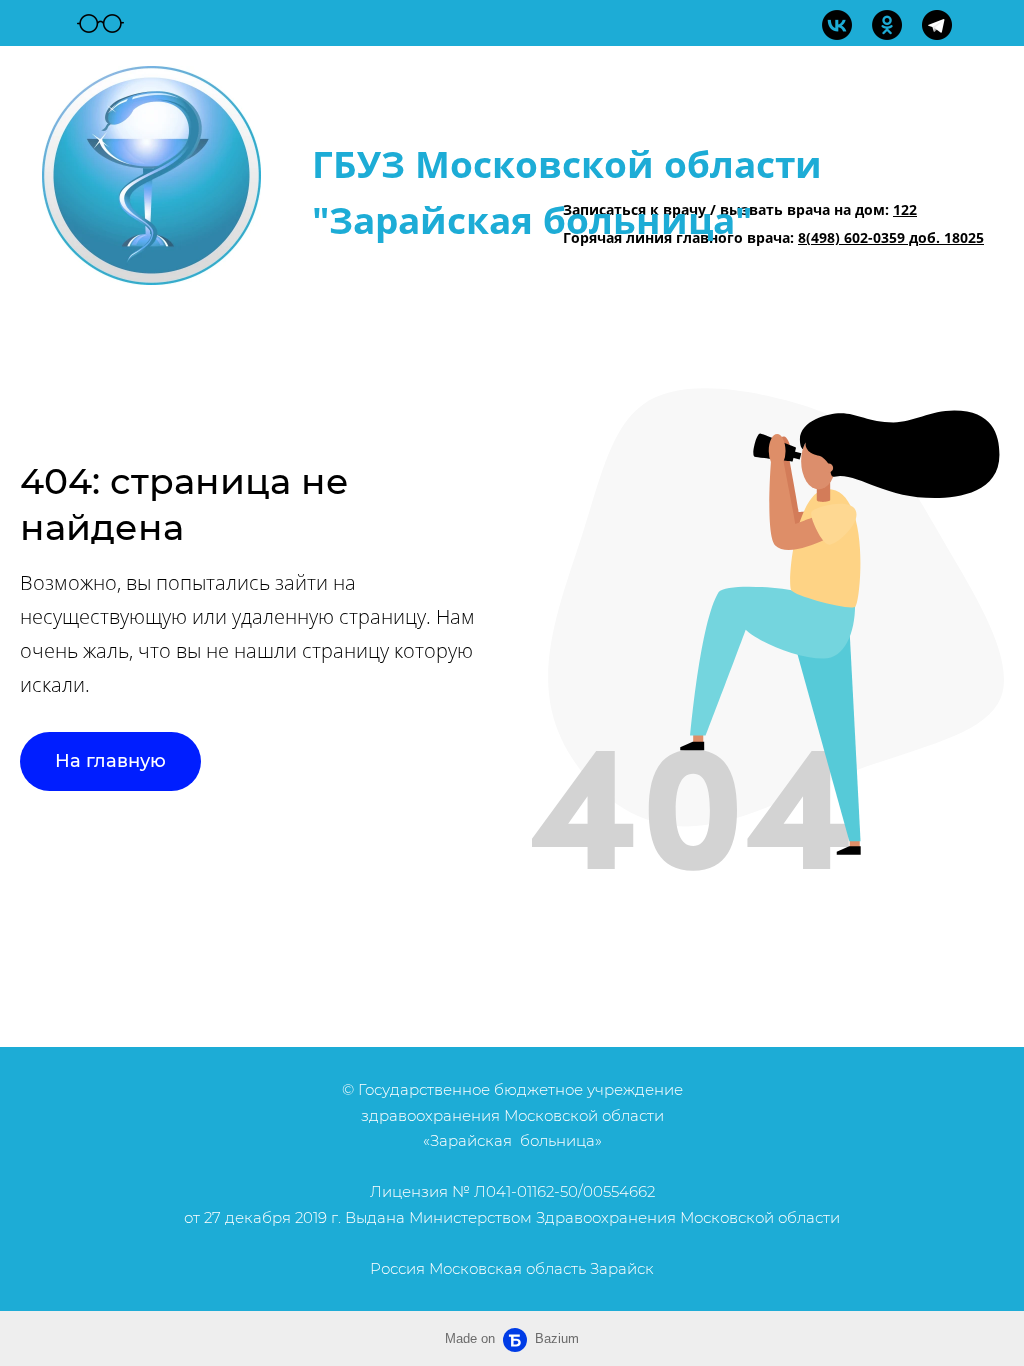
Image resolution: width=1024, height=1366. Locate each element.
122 (905, 209)
